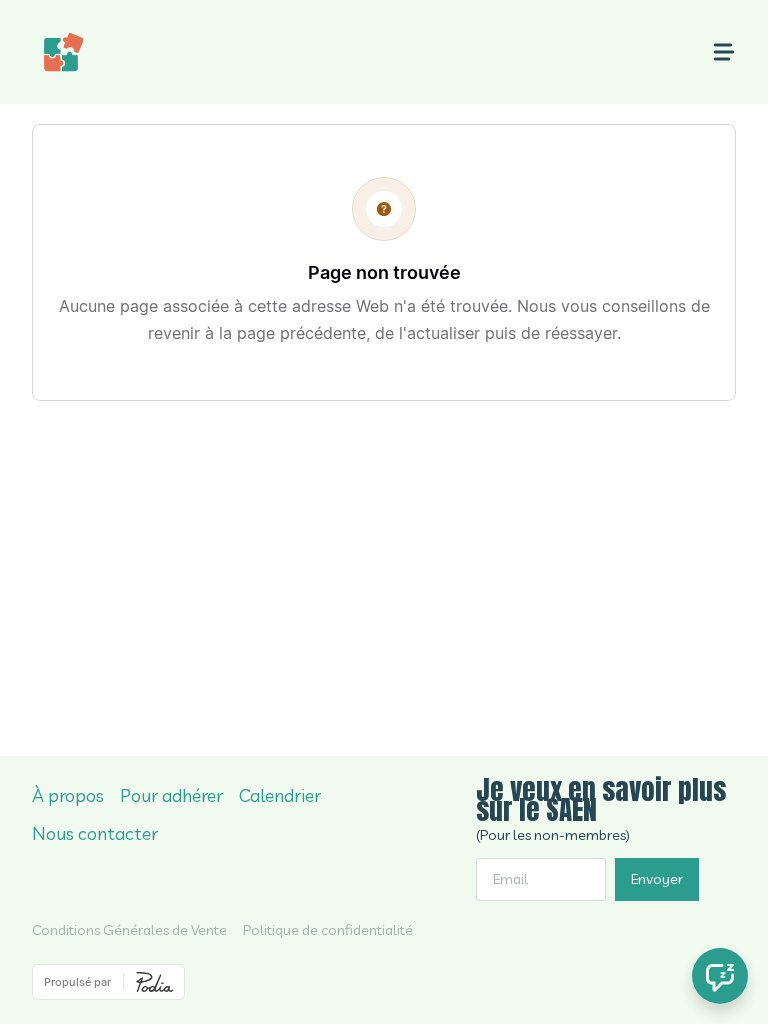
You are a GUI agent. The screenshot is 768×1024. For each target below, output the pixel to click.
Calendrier (280, 795)
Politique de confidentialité (328, 930)
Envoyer (657, 879)
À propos (68, 795)
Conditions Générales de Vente (129, 930)
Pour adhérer (171, 795)
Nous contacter (95, 833)
